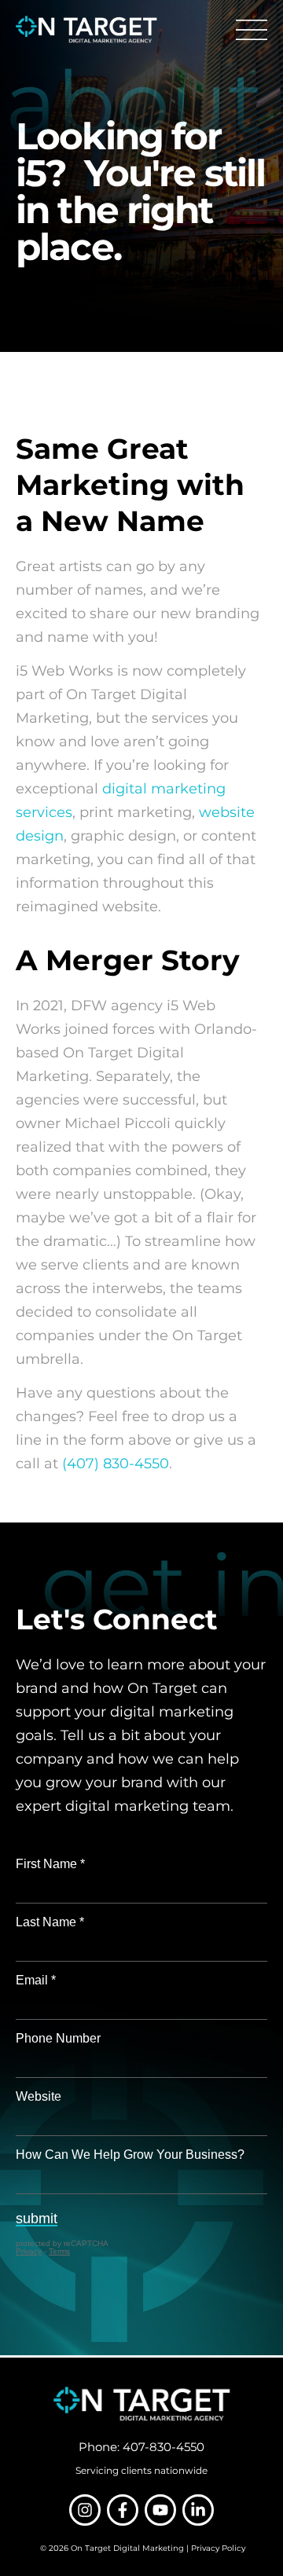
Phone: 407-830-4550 (141, 2447)
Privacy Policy (218, 2548)
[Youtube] (160, 2510)
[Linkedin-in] (198, 2510)
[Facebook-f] (123, 2510)
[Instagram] (85, 2510)
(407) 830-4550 (116, 1464)
